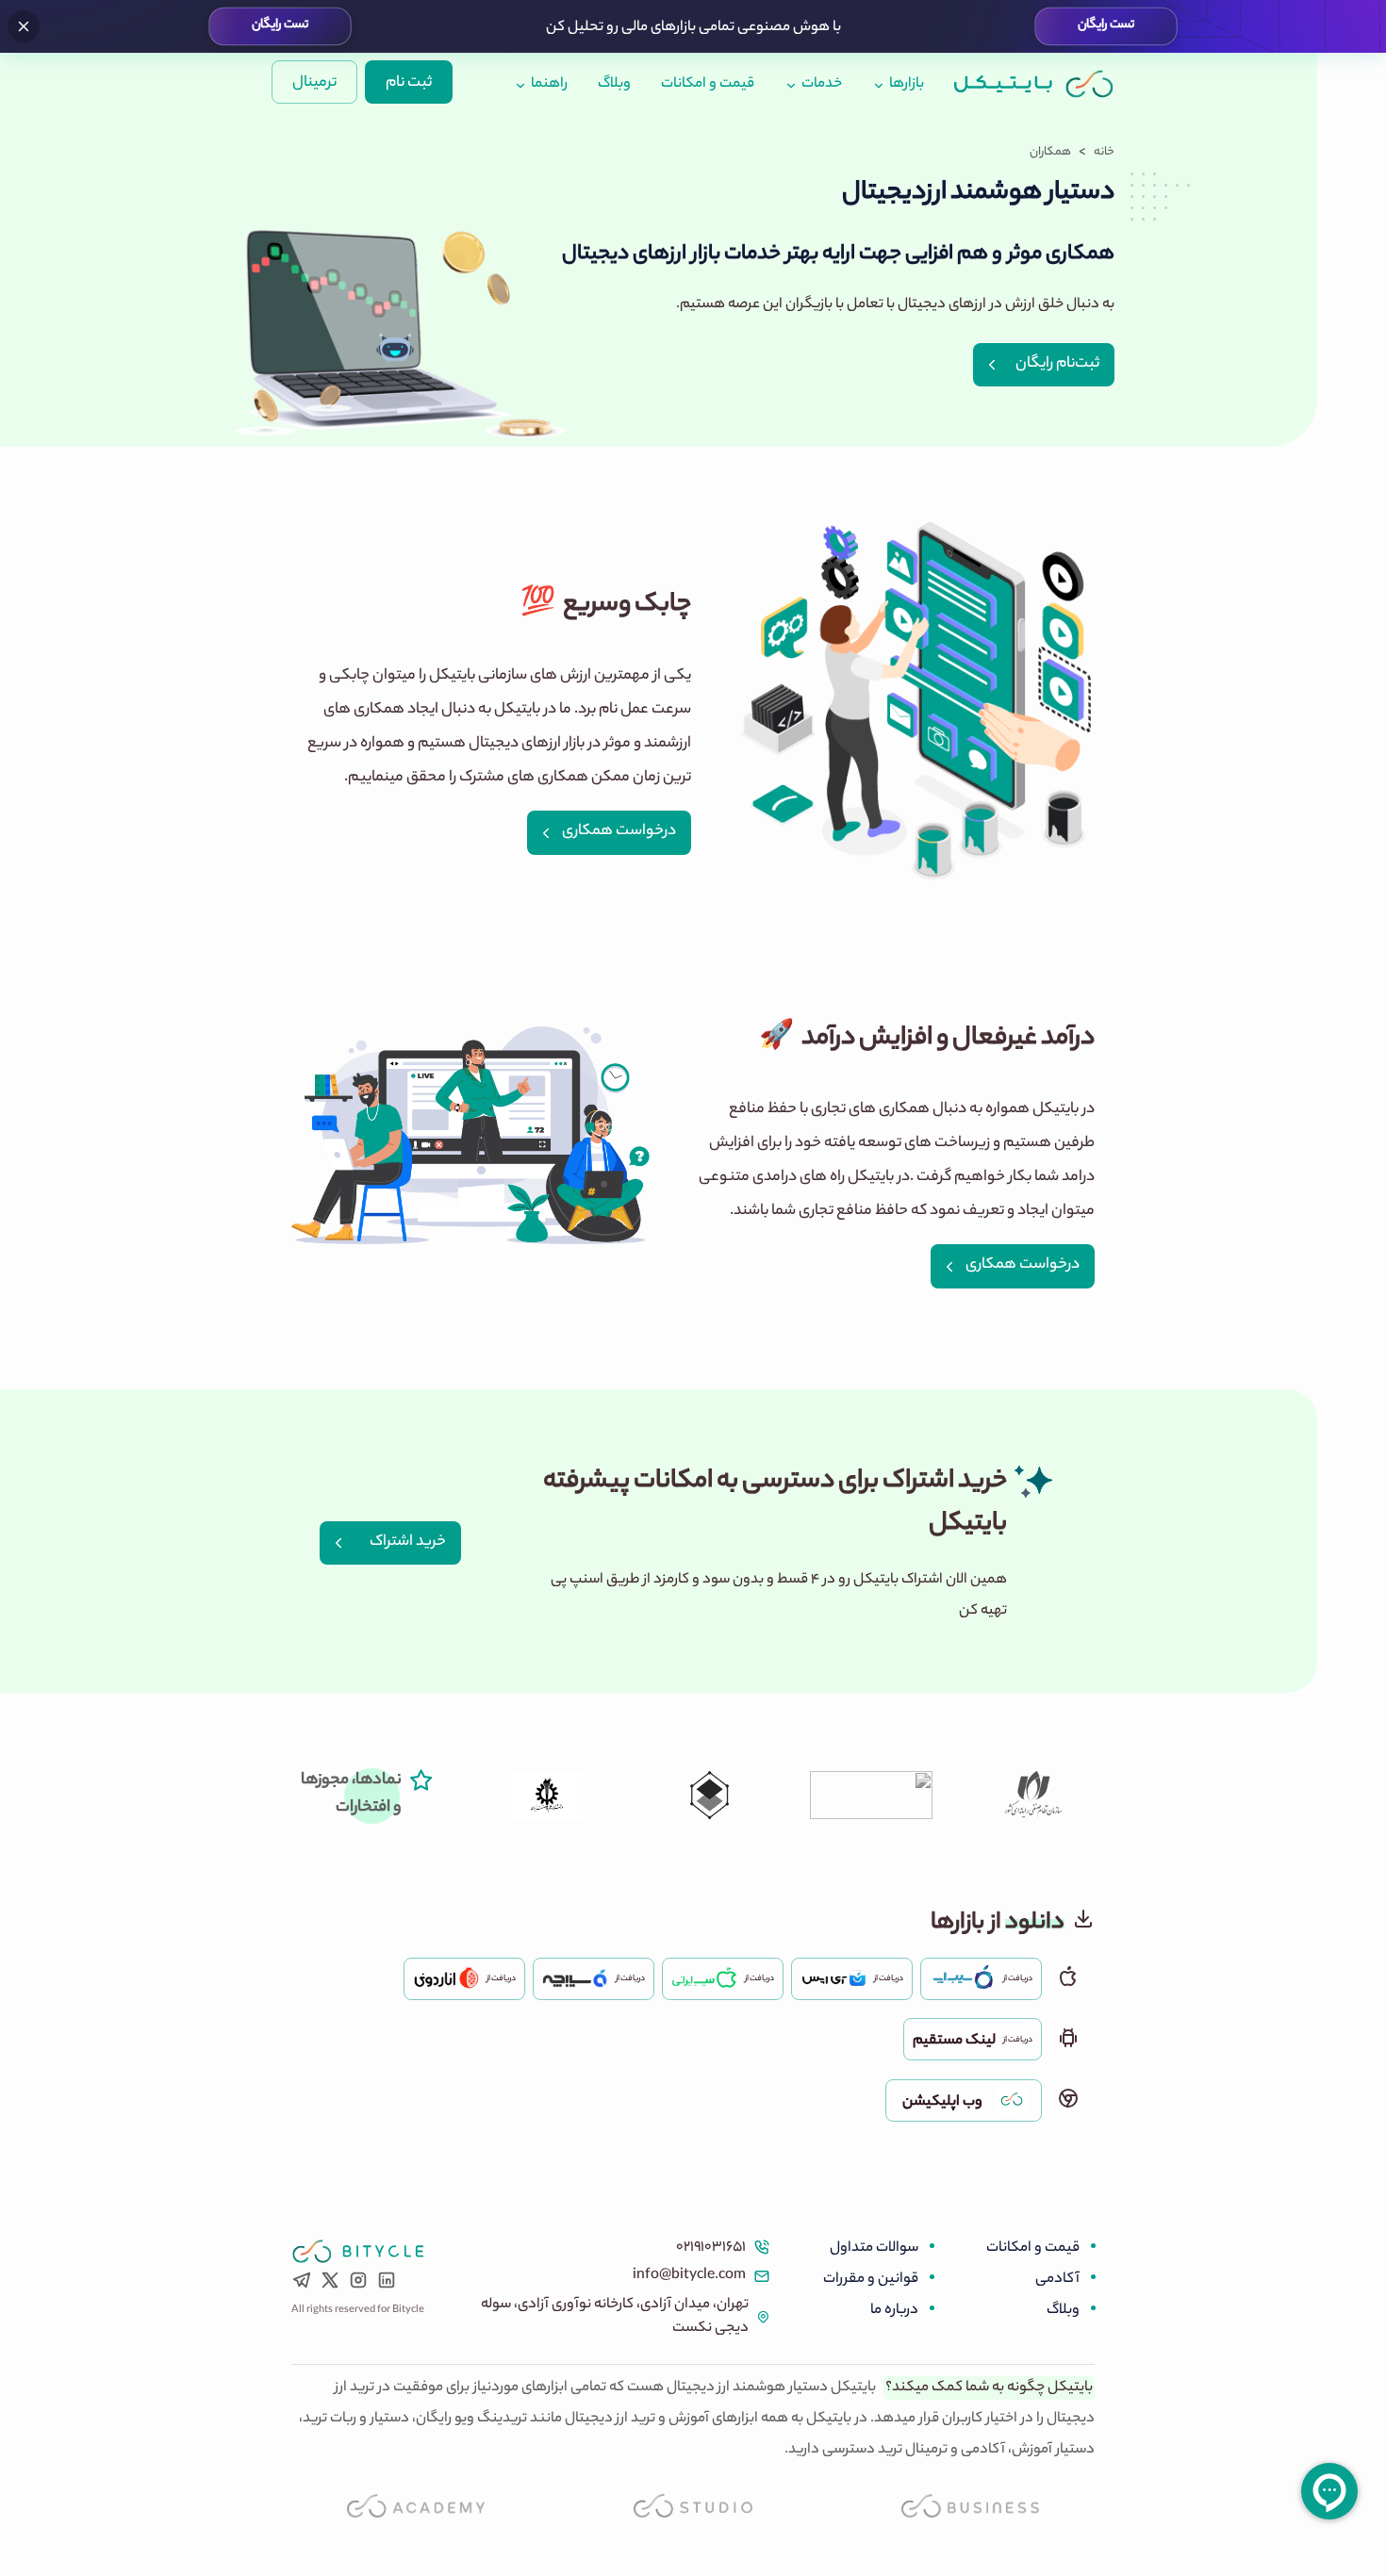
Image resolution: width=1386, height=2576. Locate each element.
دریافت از (1018, 1979)
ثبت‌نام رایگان (1057, 364)
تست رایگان (1106, 26)
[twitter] (330, 2285)
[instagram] (358, 2285)
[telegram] (302, 2285)
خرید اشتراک (408, 1542)
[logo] (1034, 83)
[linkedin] (387, 2285)
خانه (1104, 153)
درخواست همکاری (619, 832)
